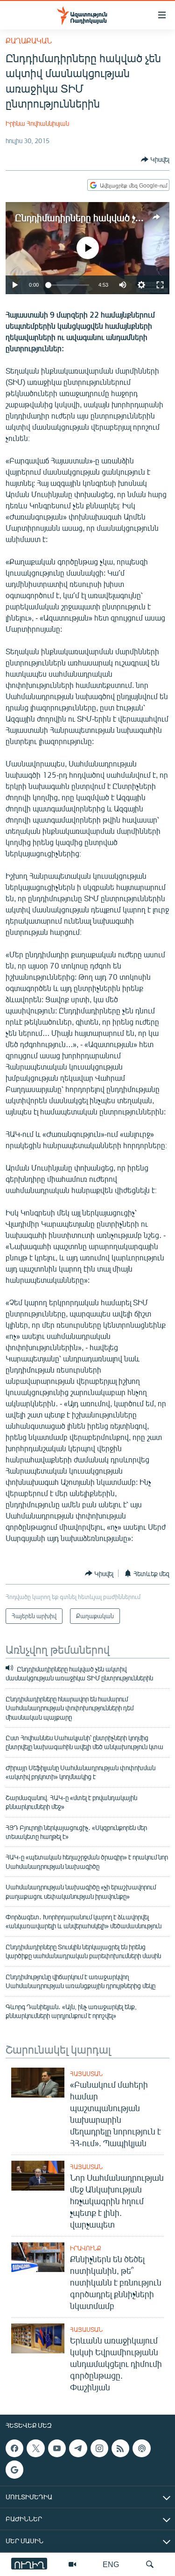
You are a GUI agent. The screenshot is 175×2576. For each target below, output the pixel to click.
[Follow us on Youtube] (57, 2448)
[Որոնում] (150, 2564)
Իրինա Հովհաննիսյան (37, 123)
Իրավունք (86, 2248)
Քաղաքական (29, 40)
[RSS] (120, 2448)
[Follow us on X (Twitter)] (35, 2448)
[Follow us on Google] (14, 2469)
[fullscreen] (160, 285)
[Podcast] (141, 2448)
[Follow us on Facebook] (14, 2448)
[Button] (155, 159)
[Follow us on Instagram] (99, 2448)
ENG (111, 2564)
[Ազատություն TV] (72, 2564)
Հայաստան (86, 2074)
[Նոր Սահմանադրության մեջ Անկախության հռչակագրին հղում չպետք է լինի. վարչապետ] (38, 2176)
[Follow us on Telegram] (78, 2448)
